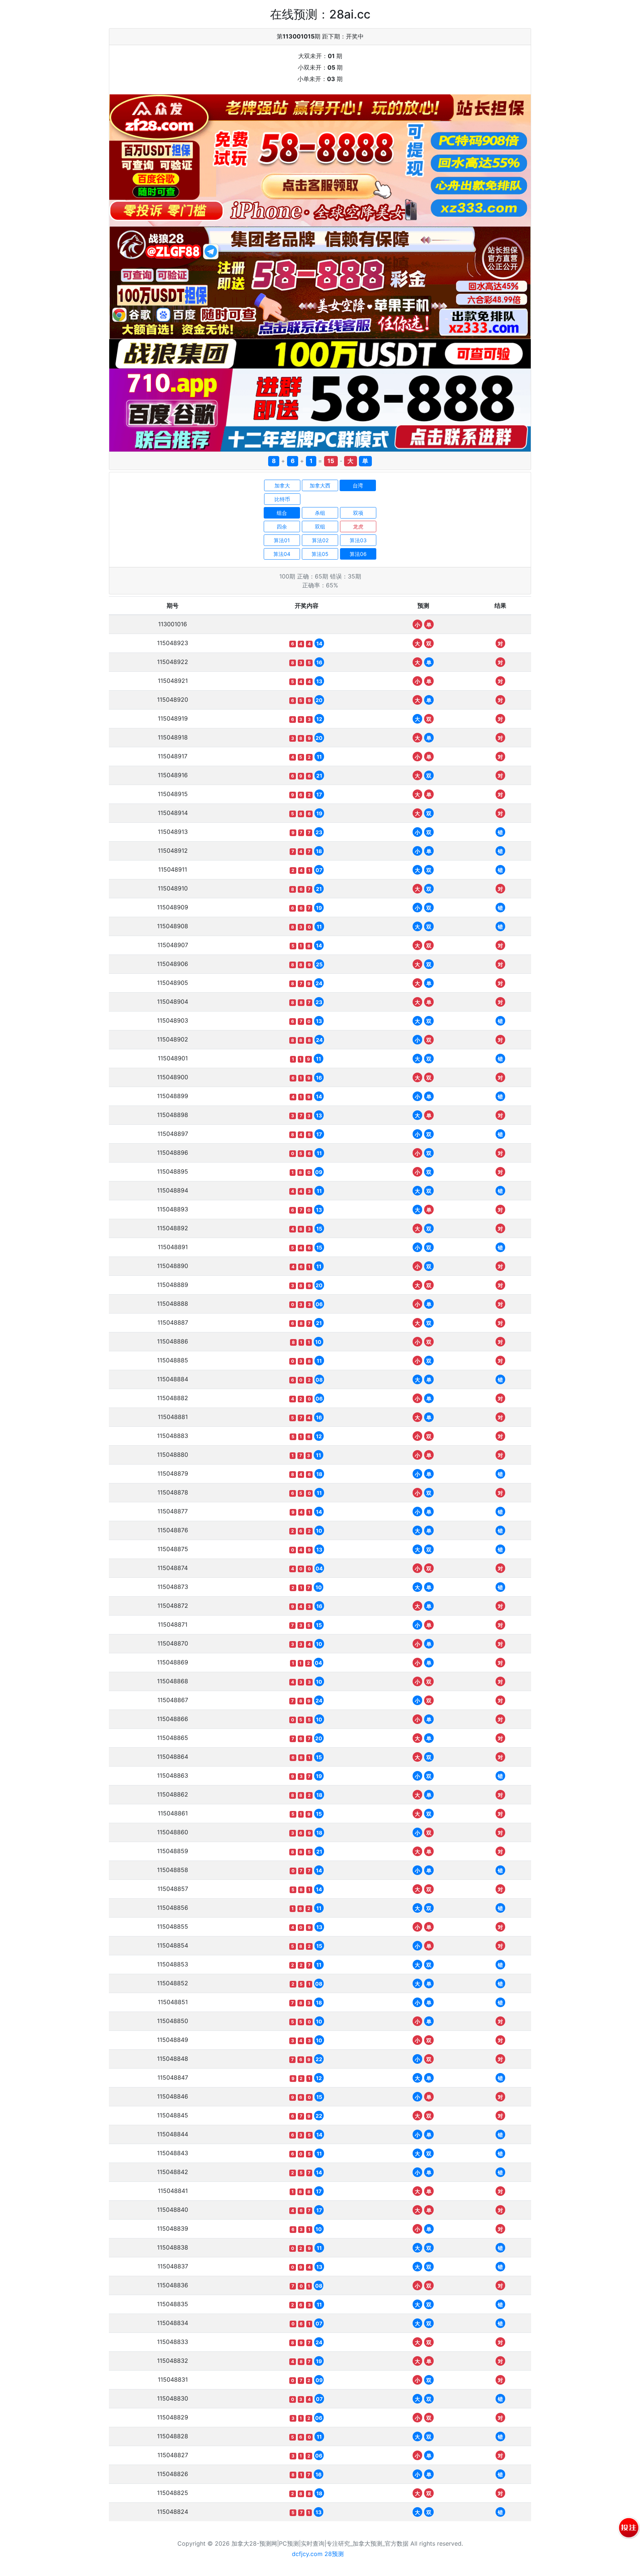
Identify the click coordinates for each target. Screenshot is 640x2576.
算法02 (320, 540)
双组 (320, 526)
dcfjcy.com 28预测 (318, 2554)
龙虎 (358, 526)
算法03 (358, 540)
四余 (282, 526)
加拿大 (282, 485)
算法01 (282, 540)
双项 (358, 513)
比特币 (282, 499)
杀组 (320, 513)
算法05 (320, 554)
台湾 (358, 485)
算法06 (358, 554)
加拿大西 (320, 485)
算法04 (282, 554)
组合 (282, 513)
